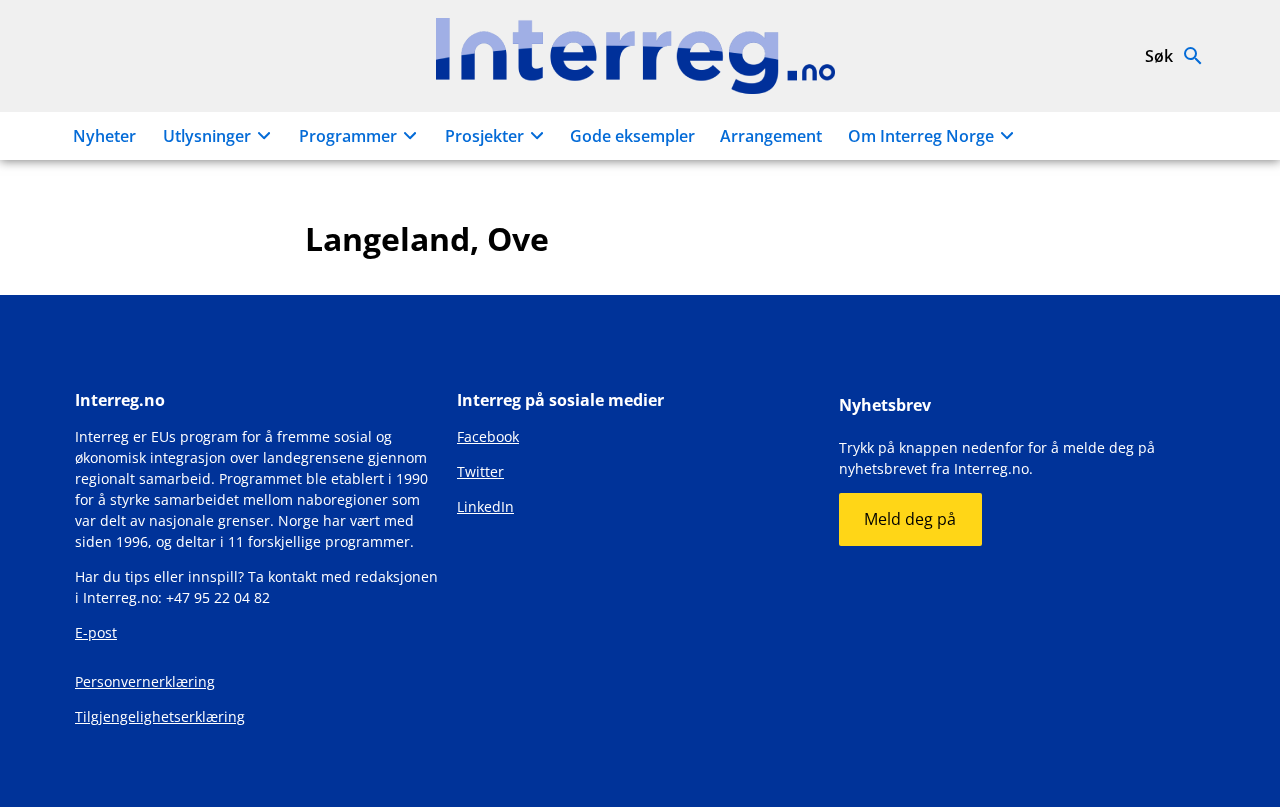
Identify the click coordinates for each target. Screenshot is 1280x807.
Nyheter (104, 136)
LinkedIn (485, 506)
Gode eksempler (632, 136)
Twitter (480, 471)
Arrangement (771, 136)
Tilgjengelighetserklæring (160, 716)
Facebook (488, 436)
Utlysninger (207, 136)
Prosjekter (484, 136)
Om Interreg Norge (921, 136)
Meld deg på (910, 519)
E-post (96, 632)
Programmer (348, 136)
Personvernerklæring (145, 681)
